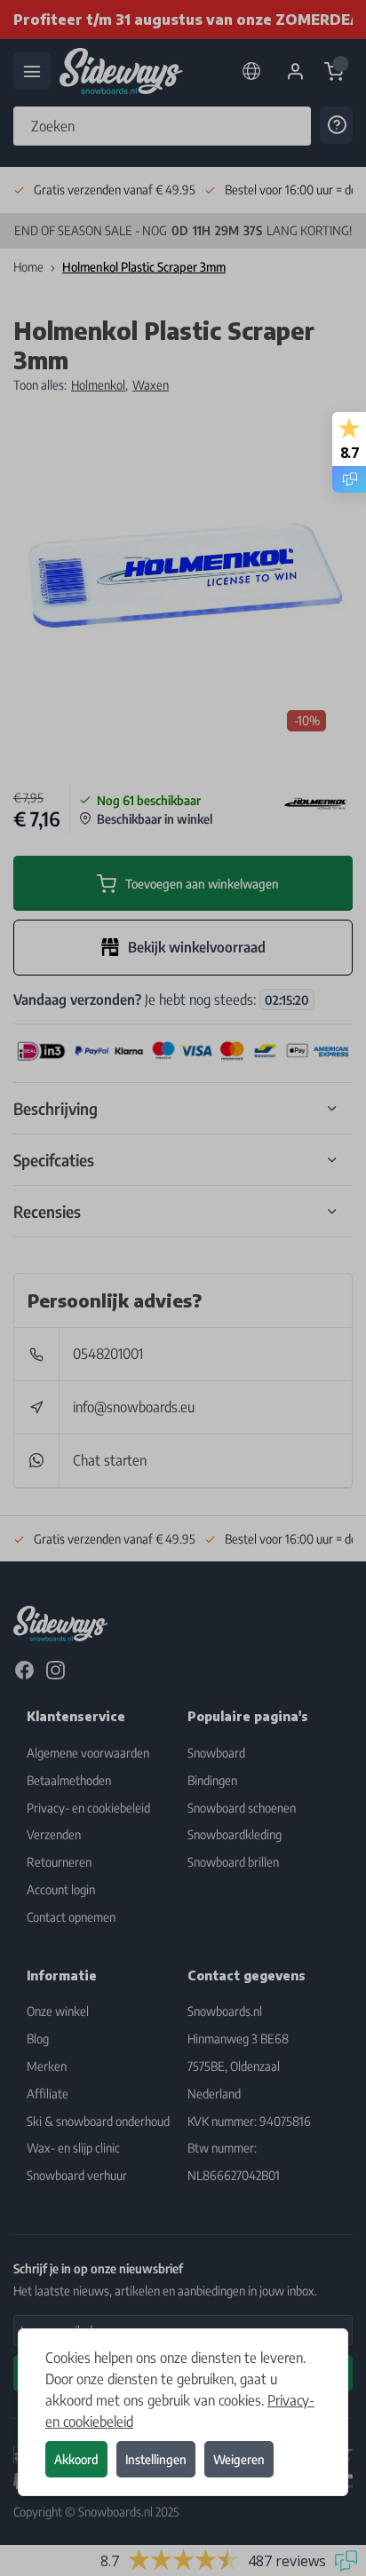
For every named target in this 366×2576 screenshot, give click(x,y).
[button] (183, 1288)
